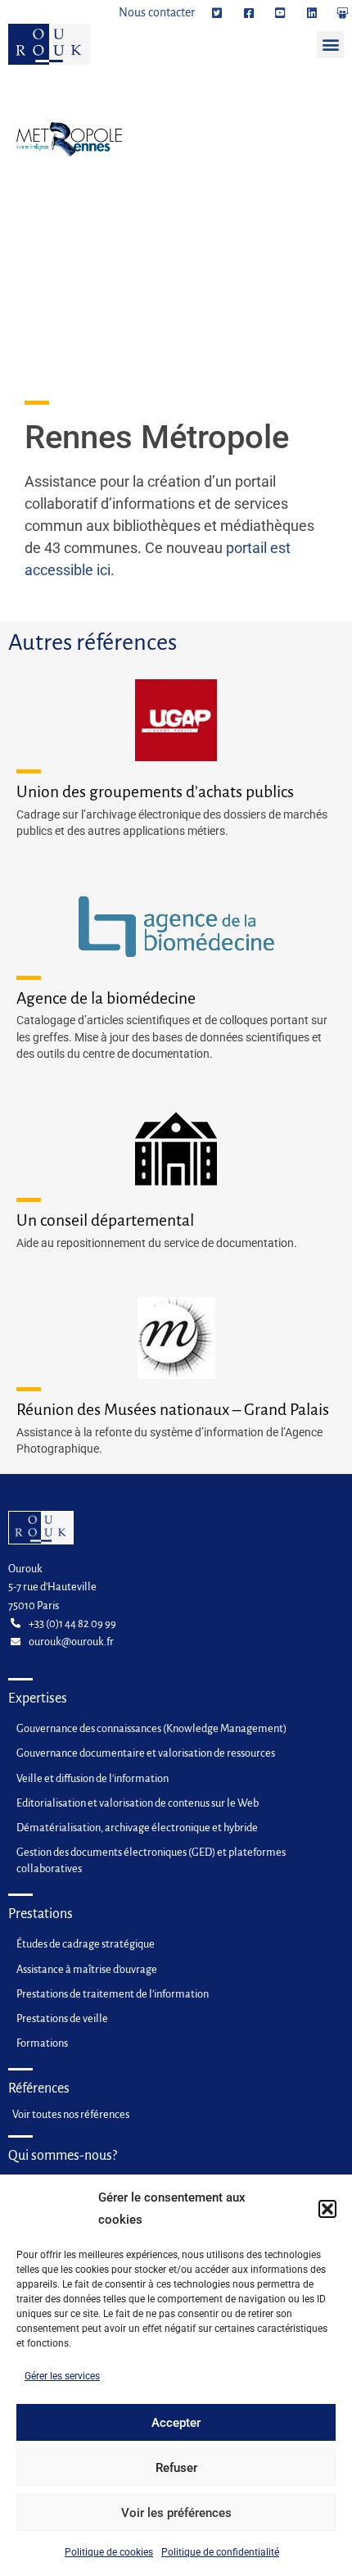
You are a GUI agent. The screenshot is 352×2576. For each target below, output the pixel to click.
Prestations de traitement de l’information (113, 1994)
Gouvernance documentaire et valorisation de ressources (146, 1753)
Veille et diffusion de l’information (93, 1778)
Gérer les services (62, 2376)
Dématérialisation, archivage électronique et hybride (137, 1828)
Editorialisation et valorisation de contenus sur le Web (138, 1803)
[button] (327, 2209)
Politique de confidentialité (220, 2552)
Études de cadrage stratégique (86, 1944)
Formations (42, 2043)
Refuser (176, 2468)
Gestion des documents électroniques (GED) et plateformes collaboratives (151, 1860)
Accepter (176, 2423)
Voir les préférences (176, 2513)
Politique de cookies (109, 2552)
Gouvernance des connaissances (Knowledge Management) (151, 1728)
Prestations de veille (62, 2018)
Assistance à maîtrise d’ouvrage (87, 1969)
